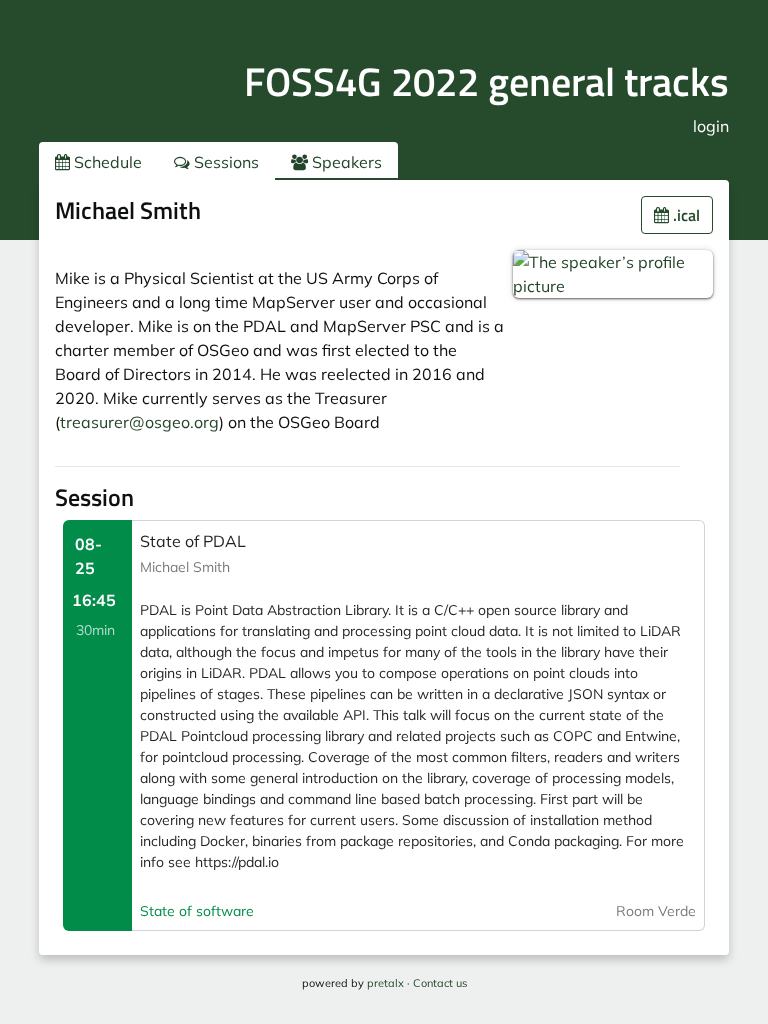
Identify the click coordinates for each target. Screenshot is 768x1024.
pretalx (385, 983)
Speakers (345, 162)
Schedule (106, 162)
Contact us (440, 983)
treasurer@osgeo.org (139, 422)
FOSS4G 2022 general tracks (486, 81)
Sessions (224, 162)
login (711, 126)
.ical (684, 215)
